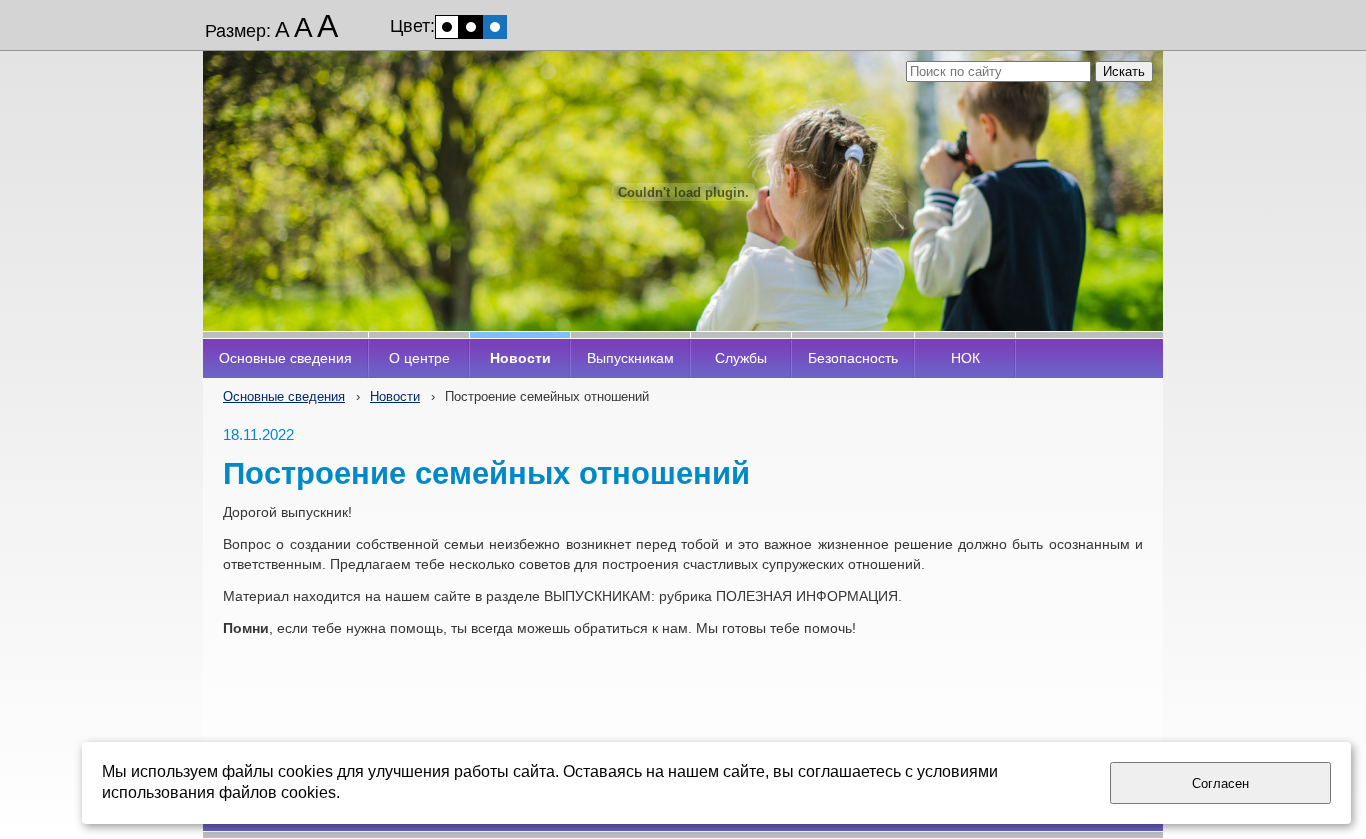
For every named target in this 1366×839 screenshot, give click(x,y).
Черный (471, 27)
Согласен (1220, 783)
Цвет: (412, 26)
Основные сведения (284, 396)
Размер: (238, 31)
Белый (447, 27)
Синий (495, 27)
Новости (395, 396)
